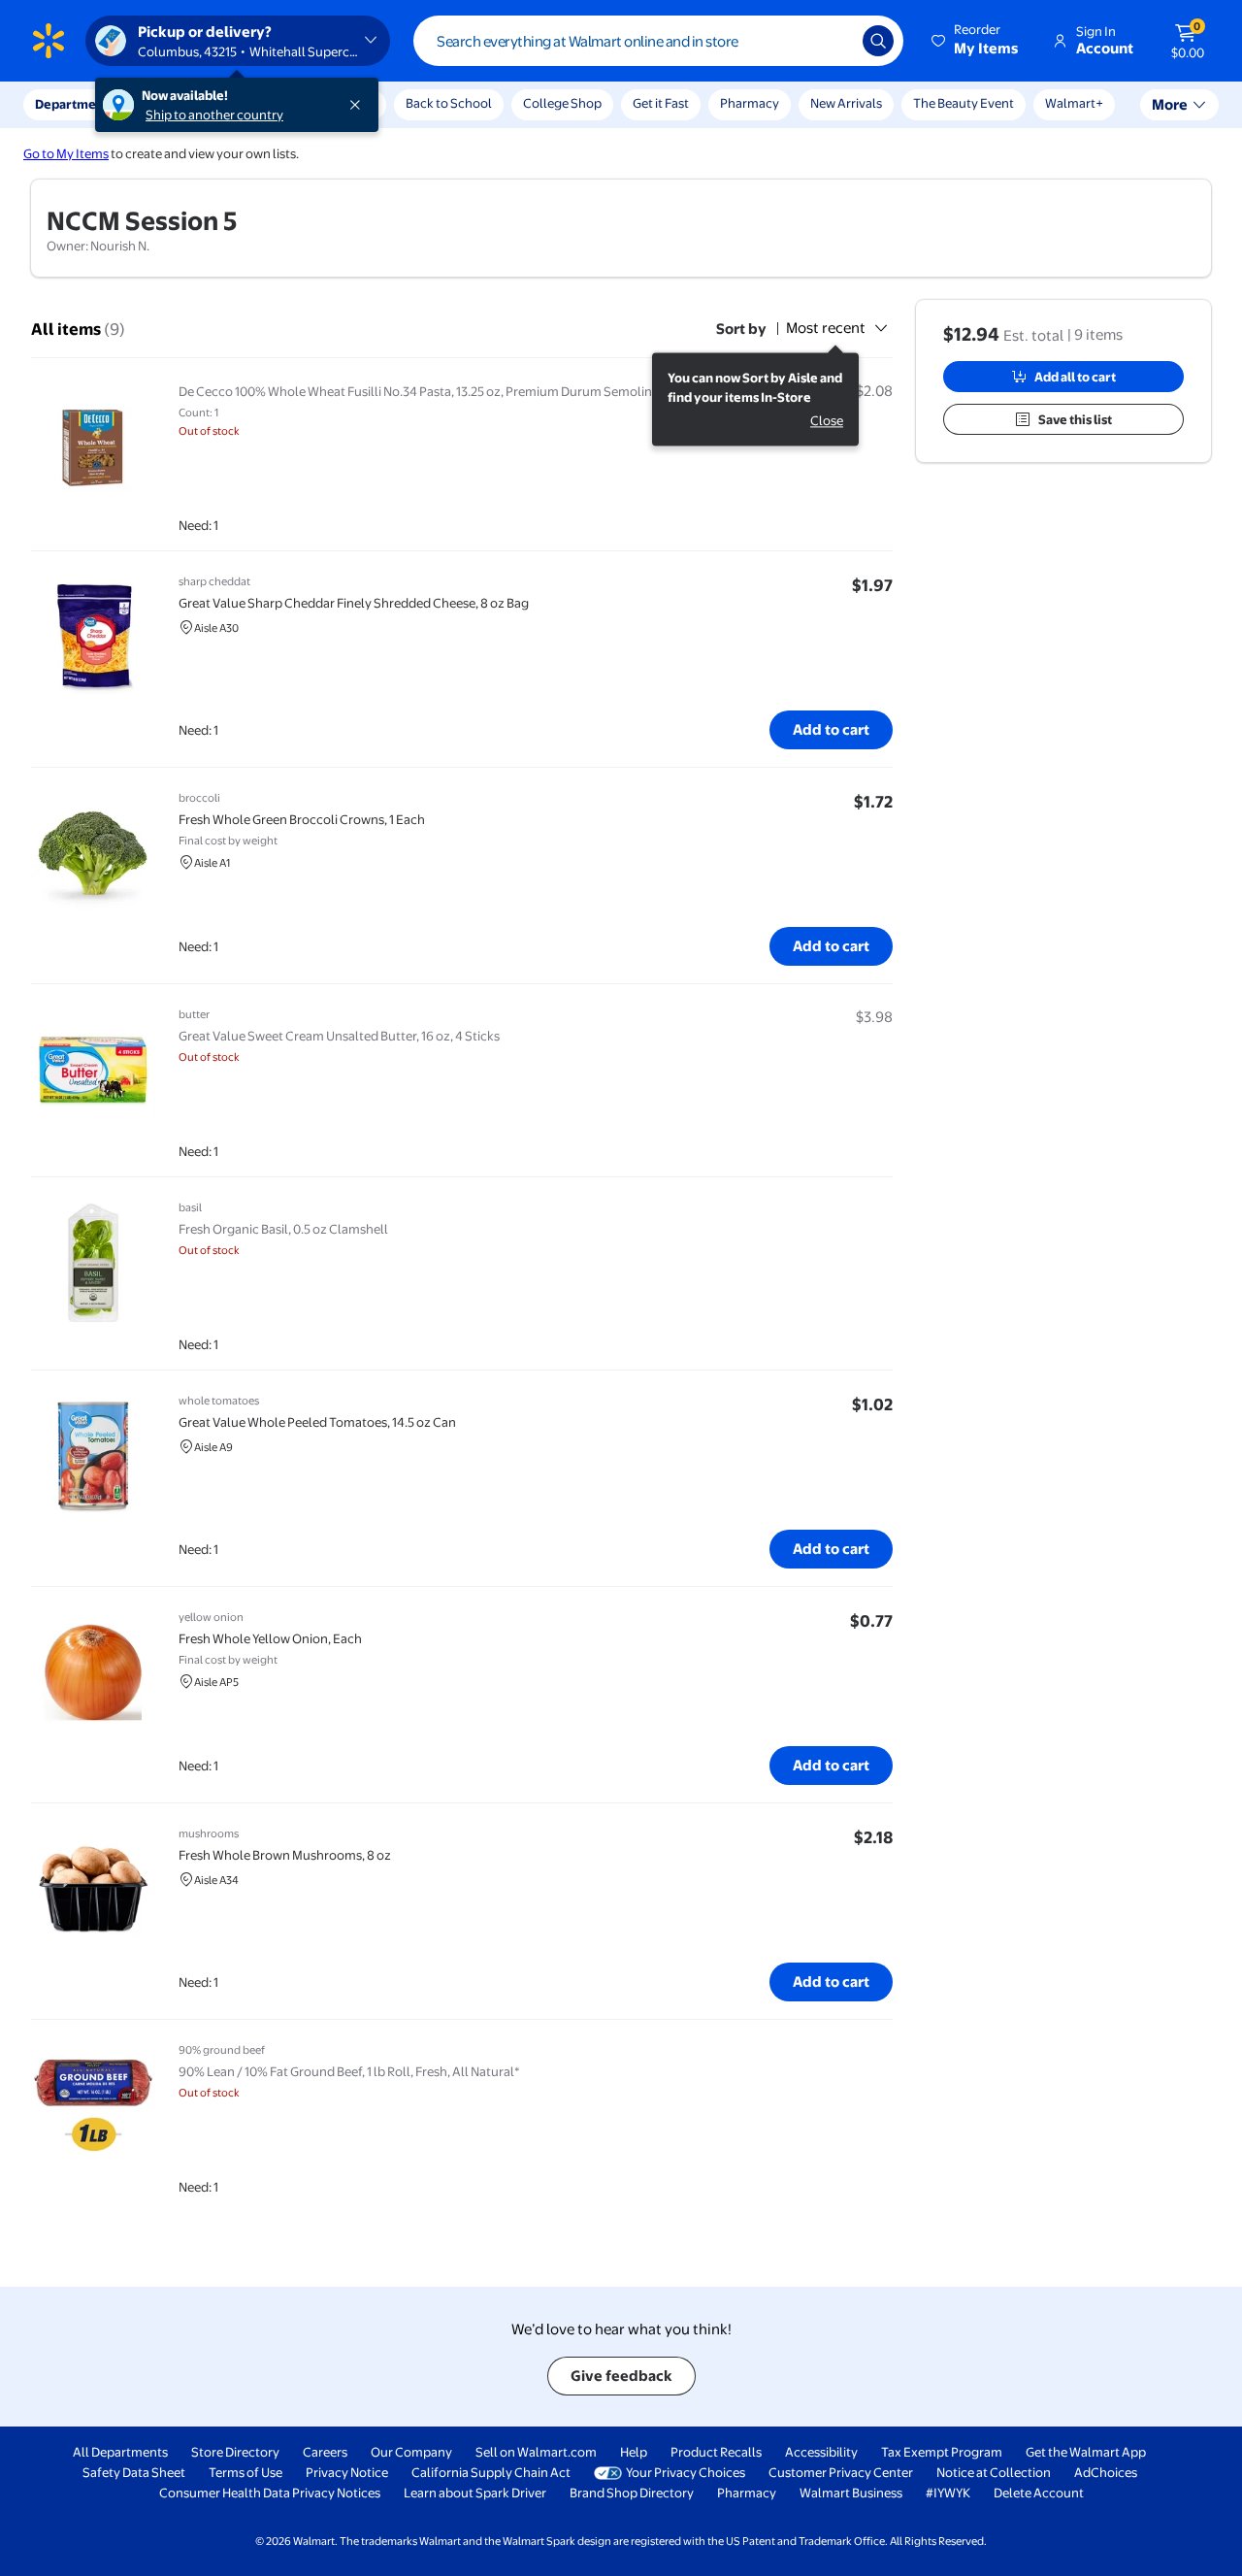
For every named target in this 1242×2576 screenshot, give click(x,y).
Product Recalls (716, 2452)
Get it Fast (661, 103)
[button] (976, 41)
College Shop (562, 103)
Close (827, 421)
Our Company (411, 2452)
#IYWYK (948, 2493)
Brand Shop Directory (632, 2493)
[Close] (359, 105)
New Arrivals (846, 103)
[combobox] (658, 41)
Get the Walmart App (1086, 2452)
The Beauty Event (964, 103)
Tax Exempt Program (942, 2452)
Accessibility (821, 2452)
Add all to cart (1075, 377)
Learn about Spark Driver (475, 2493)
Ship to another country (214, 115)
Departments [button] (75, 104)
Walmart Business (851, 2493)
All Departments (120, 2452)
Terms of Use (245, 2472)
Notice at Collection (994, 2472)
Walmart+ (1074, 103)
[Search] (878, 41)
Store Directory (235, 2452)
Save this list (1075, 419)
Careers (325, 2452)
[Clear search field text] (833, 41)
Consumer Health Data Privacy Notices (270, 2493)
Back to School (449, 103)
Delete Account (1039, 2493)
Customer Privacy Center (841, 2472)
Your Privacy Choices (686, 2472)
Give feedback (621, 2376)
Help (634, 2452)
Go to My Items (66, 153)
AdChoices (1106, 2472)
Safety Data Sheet (134, 2472)
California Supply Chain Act (491, 2472)
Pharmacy (750, 103)
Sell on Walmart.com (536, 2452)
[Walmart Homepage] (49, 41)
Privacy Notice (347, 2472)
